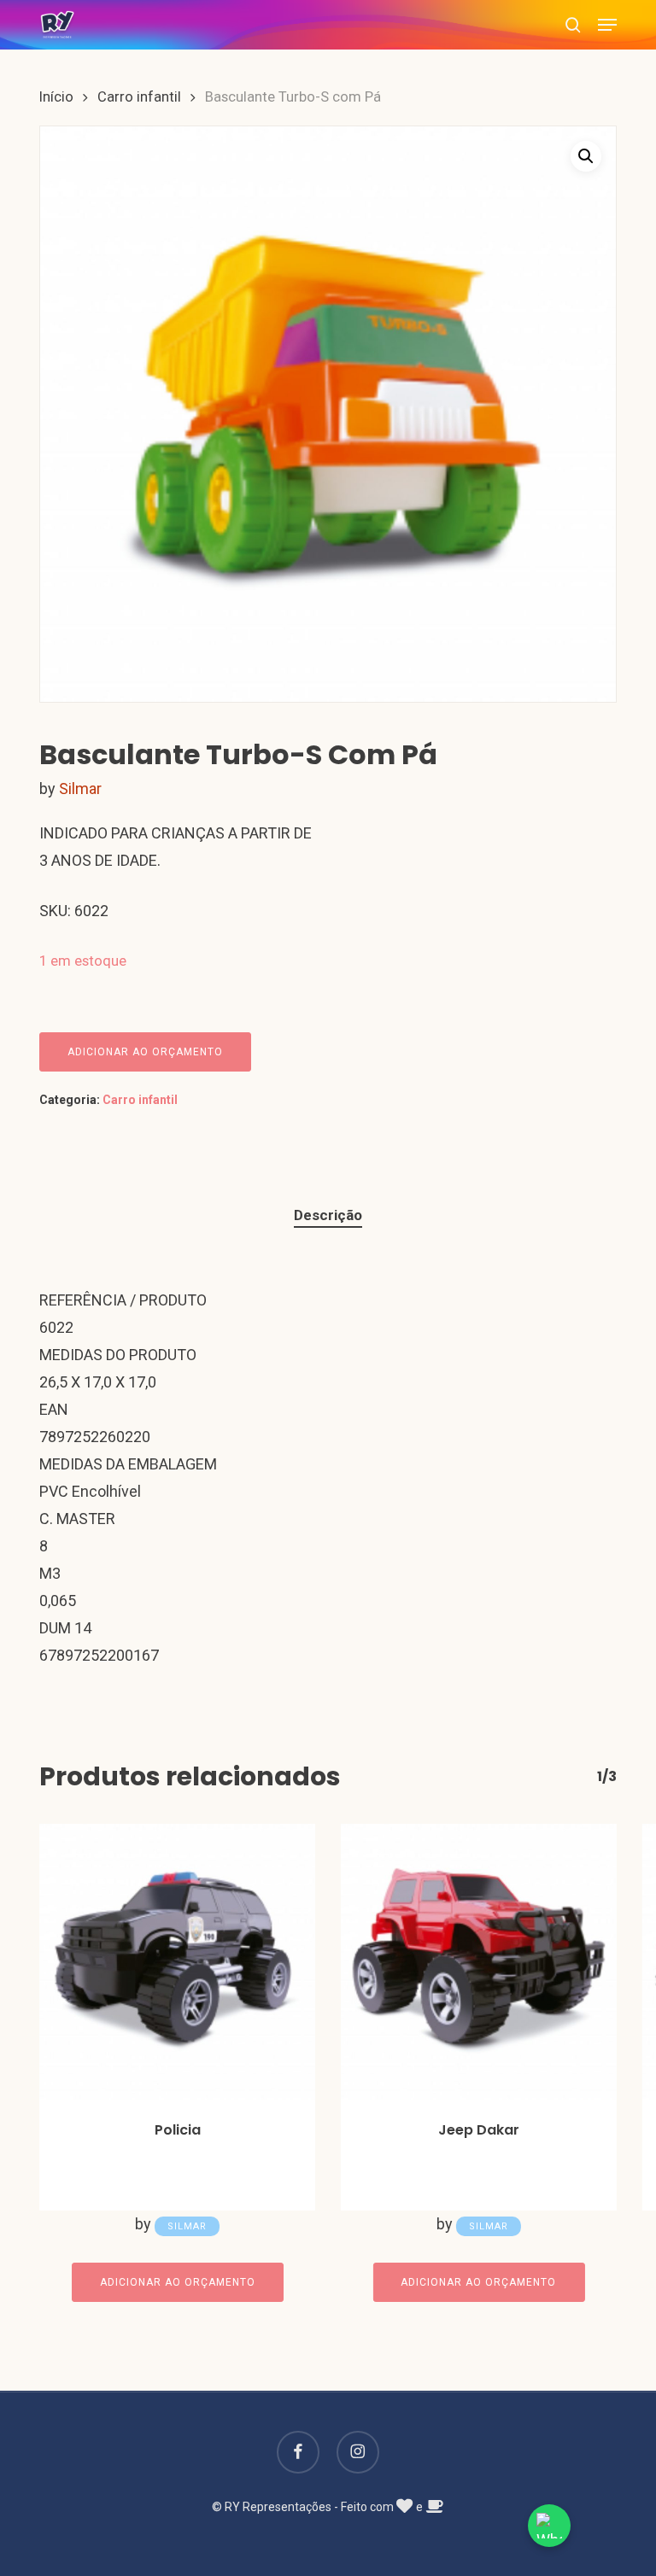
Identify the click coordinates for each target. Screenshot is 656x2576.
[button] (607, 25)
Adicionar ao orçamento (145, 1052)
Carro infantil (139, 97)
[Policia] (177, 1962)
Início (56, 97)
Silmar (80, 789)
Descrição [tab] (328, 1215)
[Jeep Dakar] (479, 1962)
